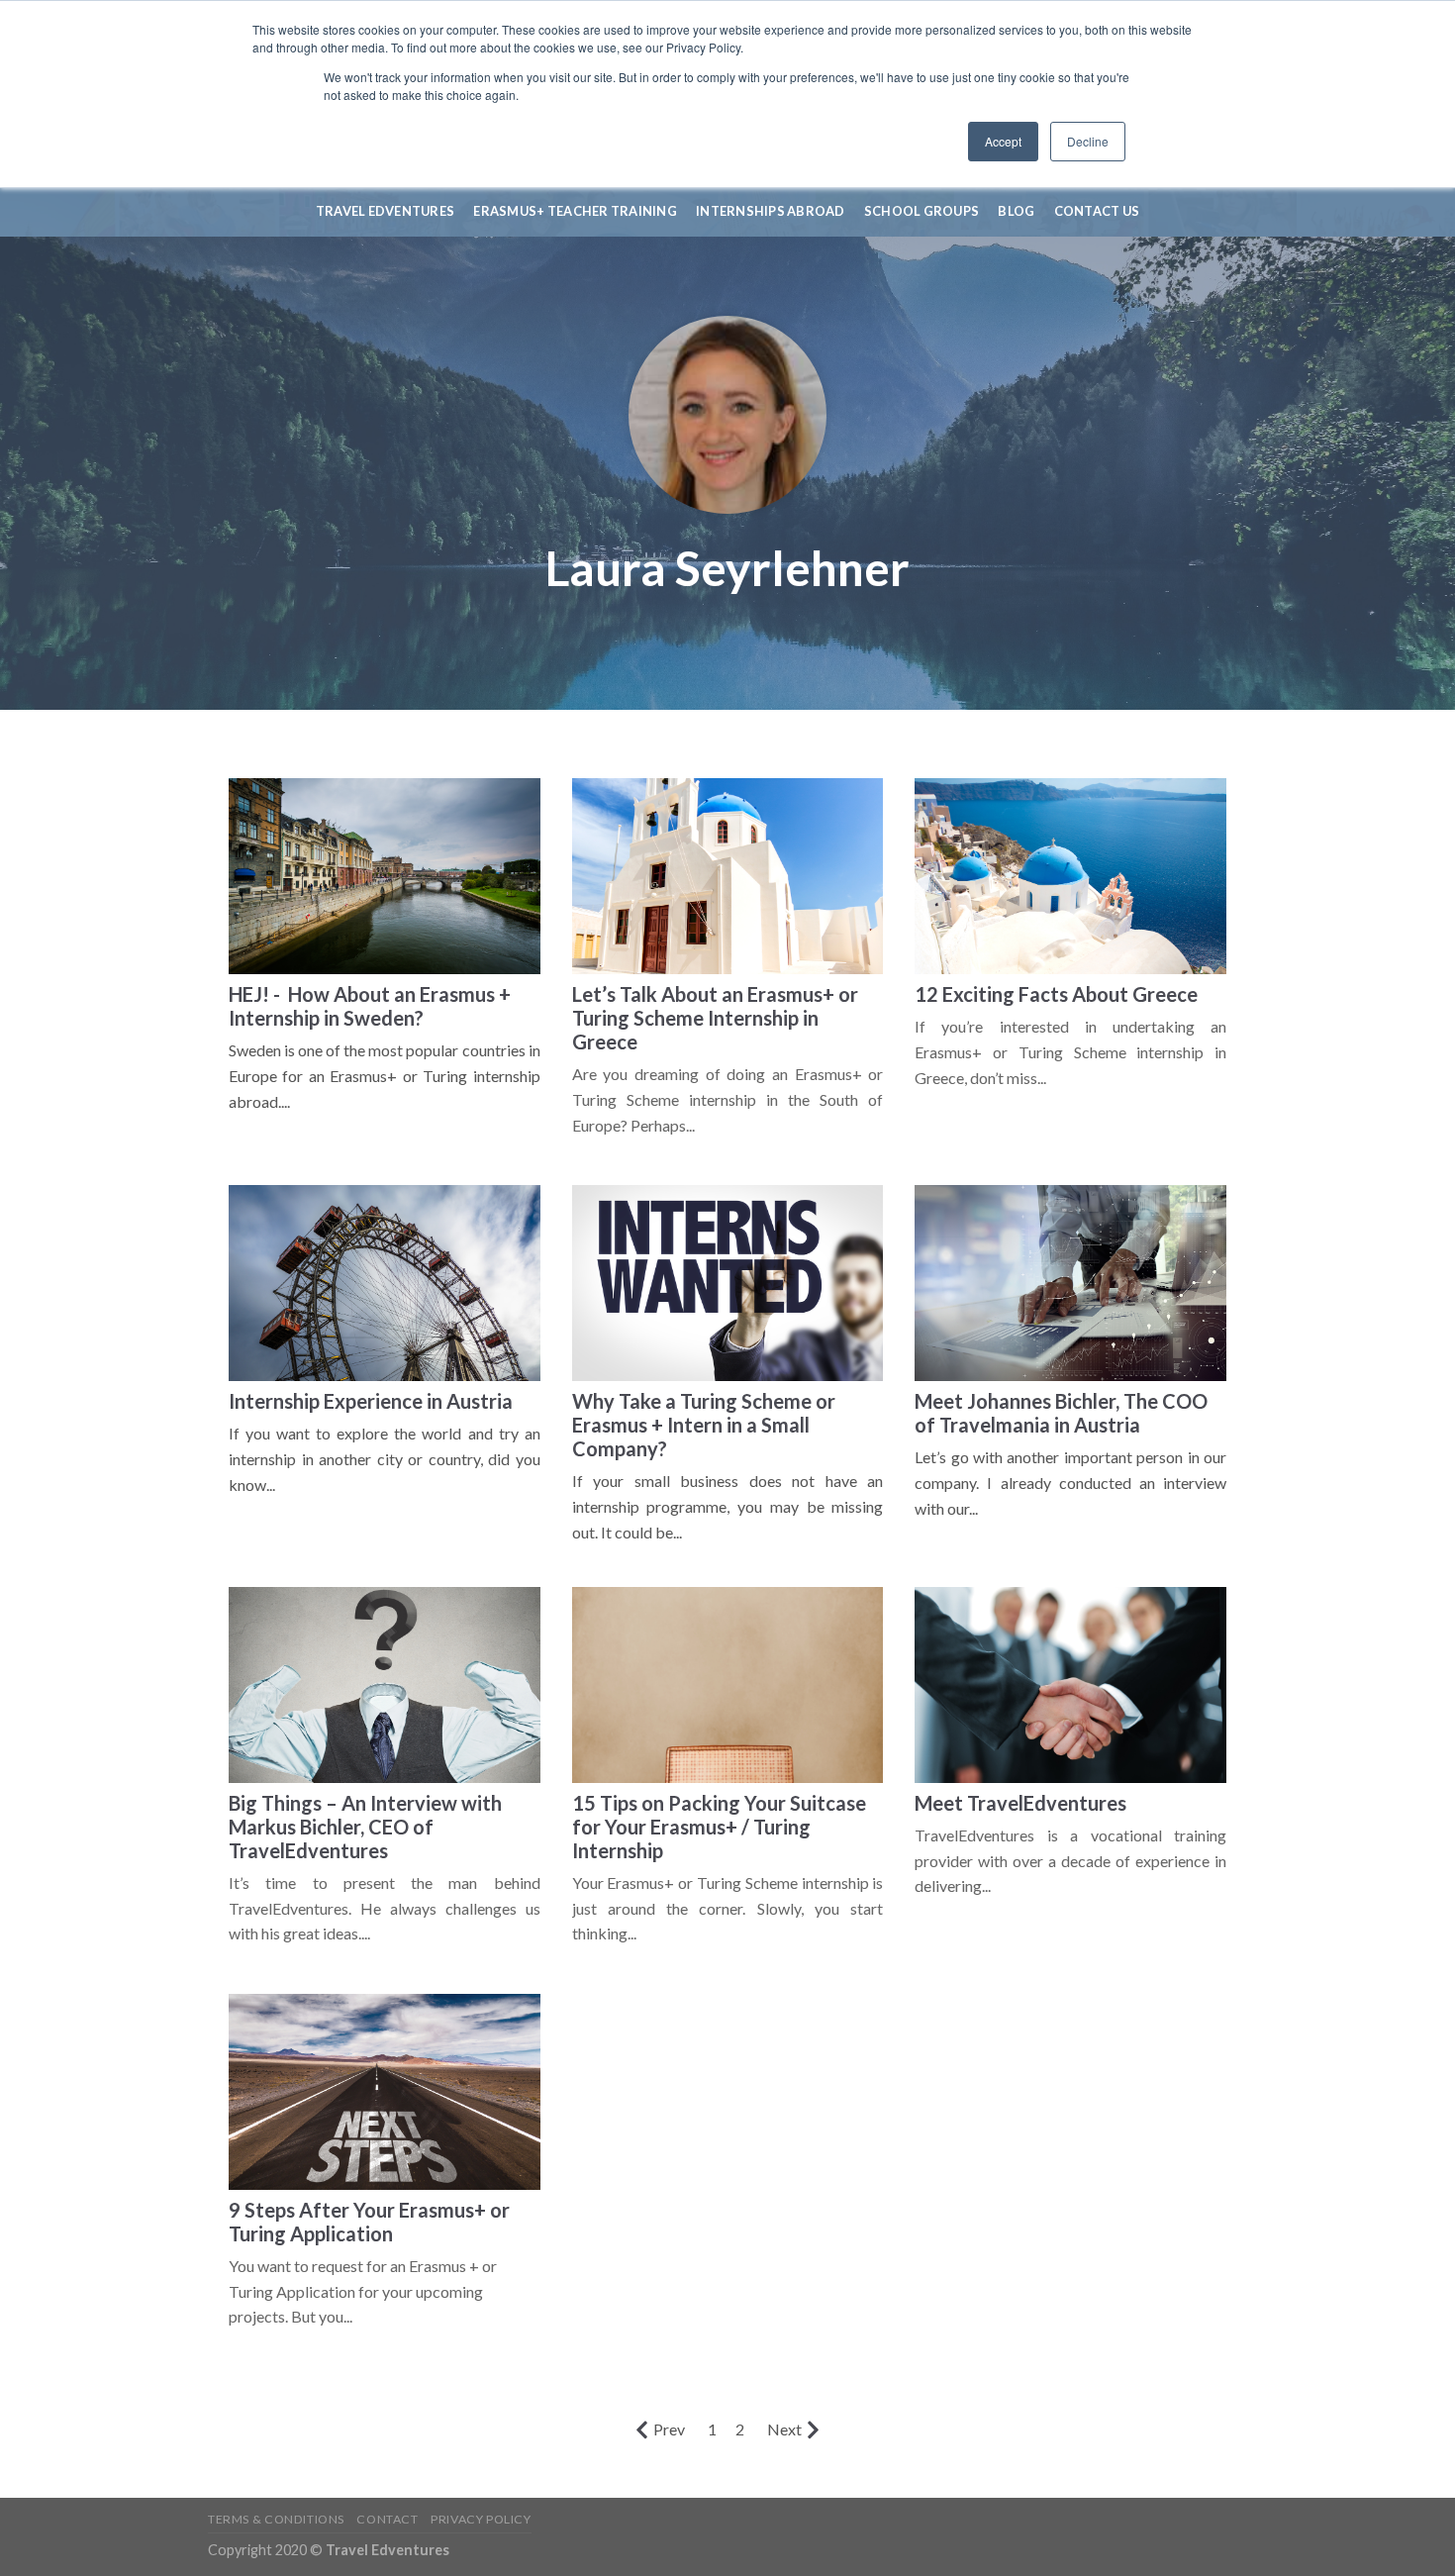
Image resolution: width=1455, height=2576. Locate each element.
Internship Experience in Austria (371, 1401)
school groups (921, 211)
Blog (1016, 211)
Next (784, 2429)
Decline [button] (1088, 141)
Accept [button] (1003, 141)
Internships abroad (771, 211)
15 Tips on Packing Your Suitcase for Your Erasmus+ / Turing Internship (719, 1827)
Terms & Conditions (276, 2519)
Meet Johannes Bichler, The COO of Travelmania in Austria (1061, 1413)
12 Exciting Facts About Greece (1056, 994)
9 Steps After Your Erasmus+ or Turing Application (369, 2222)
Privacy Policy (481, 2519)
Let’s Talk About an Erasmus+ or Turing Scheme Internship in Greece (715, 1018)
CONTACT (387, 2519)
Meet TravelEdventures (1020, 1803)
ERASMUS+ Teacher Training (575, 211)
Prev (669, 2429)
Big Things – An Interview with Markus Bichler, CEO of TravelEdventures (365, 1827)
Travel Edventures (385, 211)
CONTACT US (1097, 211)
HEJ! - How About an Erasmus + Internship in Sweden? (370, 1006)
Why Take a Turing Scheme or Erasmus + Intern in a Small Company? (704, 1425)
